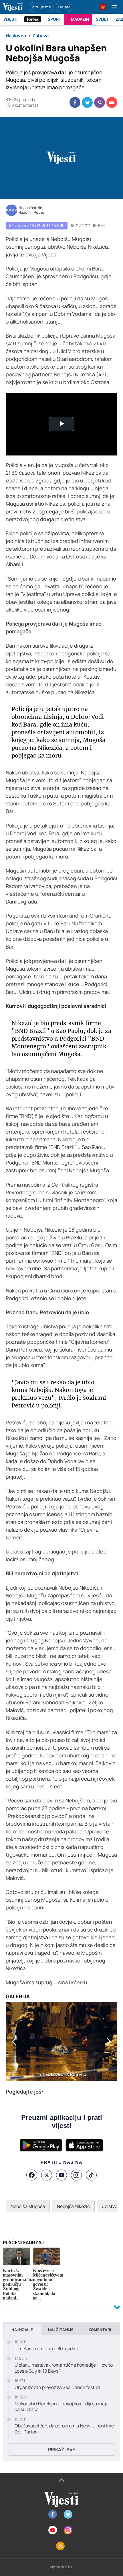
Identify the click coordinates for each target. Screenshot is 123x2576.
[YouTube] (61, 2175)
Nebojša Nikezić (73, 2206)
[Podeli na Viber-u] (100, 102)
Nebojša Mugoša (28, 2206)
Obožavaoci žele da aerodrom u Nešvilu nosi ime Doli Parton (64, 2429)
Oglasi (64, 7)
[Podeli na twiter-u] (87, 102)
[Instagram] (76, 2175)
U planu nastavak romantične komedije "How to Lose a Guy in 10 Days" (64, 2368)
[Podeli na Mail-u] (112, 102)
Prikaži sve (61, 2450)
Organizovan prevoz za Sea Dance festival (58, 2387)
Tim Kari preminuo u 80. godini (46, 2349)
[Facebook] (32, 2175)
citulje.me (42, 7)
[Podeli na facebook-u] (75, 102)
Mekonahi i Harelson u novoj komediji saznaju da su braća (62, 2407)
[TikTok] (91, 2175)
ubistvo (110, 2206)
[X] (47, 2175)
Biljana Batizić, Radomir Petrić (31, 210)
